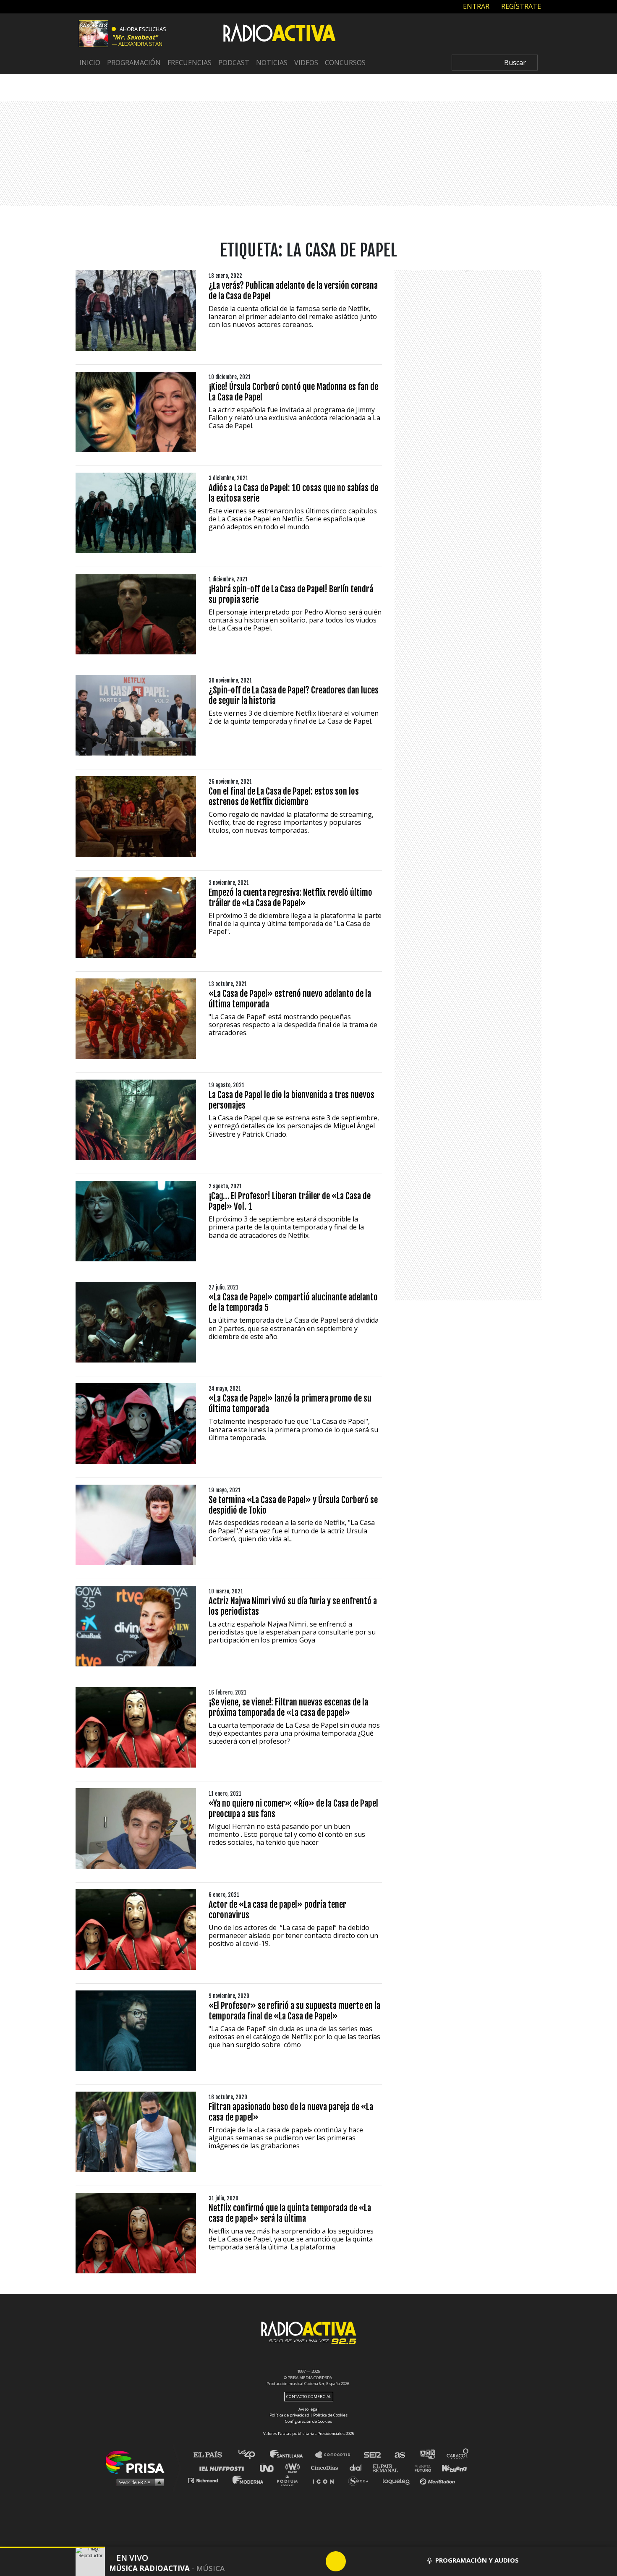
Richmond (207, 2480)
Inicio (90, 63)
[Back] (295, 2561)
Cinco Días (327, 2467)
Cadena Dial (358, 2467)
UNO (270, 2467)
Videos (306, 63)
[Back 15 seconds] (316, 2561)
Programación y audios (477, 2560)
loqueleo (398, 2480)
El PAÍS (213, 2455)
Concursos (345, 63)
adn (427, 2455)
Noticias (272, 63)
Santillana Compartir (337, 2455)
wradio (294, 2467)
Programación (134, 63)
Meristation (439, 2480)
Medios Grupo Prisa (138, 2482)
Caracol (458, 2455)
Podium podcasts (290, 2480)
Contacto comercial (309, 2397)
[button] (52, 2547)
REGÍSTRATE (520, 6)
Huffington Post (224, 2467)
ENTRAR (475, 6)
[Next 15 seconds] (356, 2561)
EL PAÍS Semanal (389, 2467)
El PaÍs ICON (326, 2480)
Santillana (292, 2455)
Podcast (234, 63)
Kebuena (450, 2467)
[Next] (376, 2561)
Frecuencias (190, 63)
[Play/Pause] (336, 2561)
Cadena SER (373, 2455)
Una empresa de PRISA (138, 2462)
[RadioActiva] (280, 34)
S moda (361, 2480)
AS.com (399, 2455)
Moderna (249, 2480)
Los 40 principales (253, 2455)
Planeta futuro (420, 2467)
